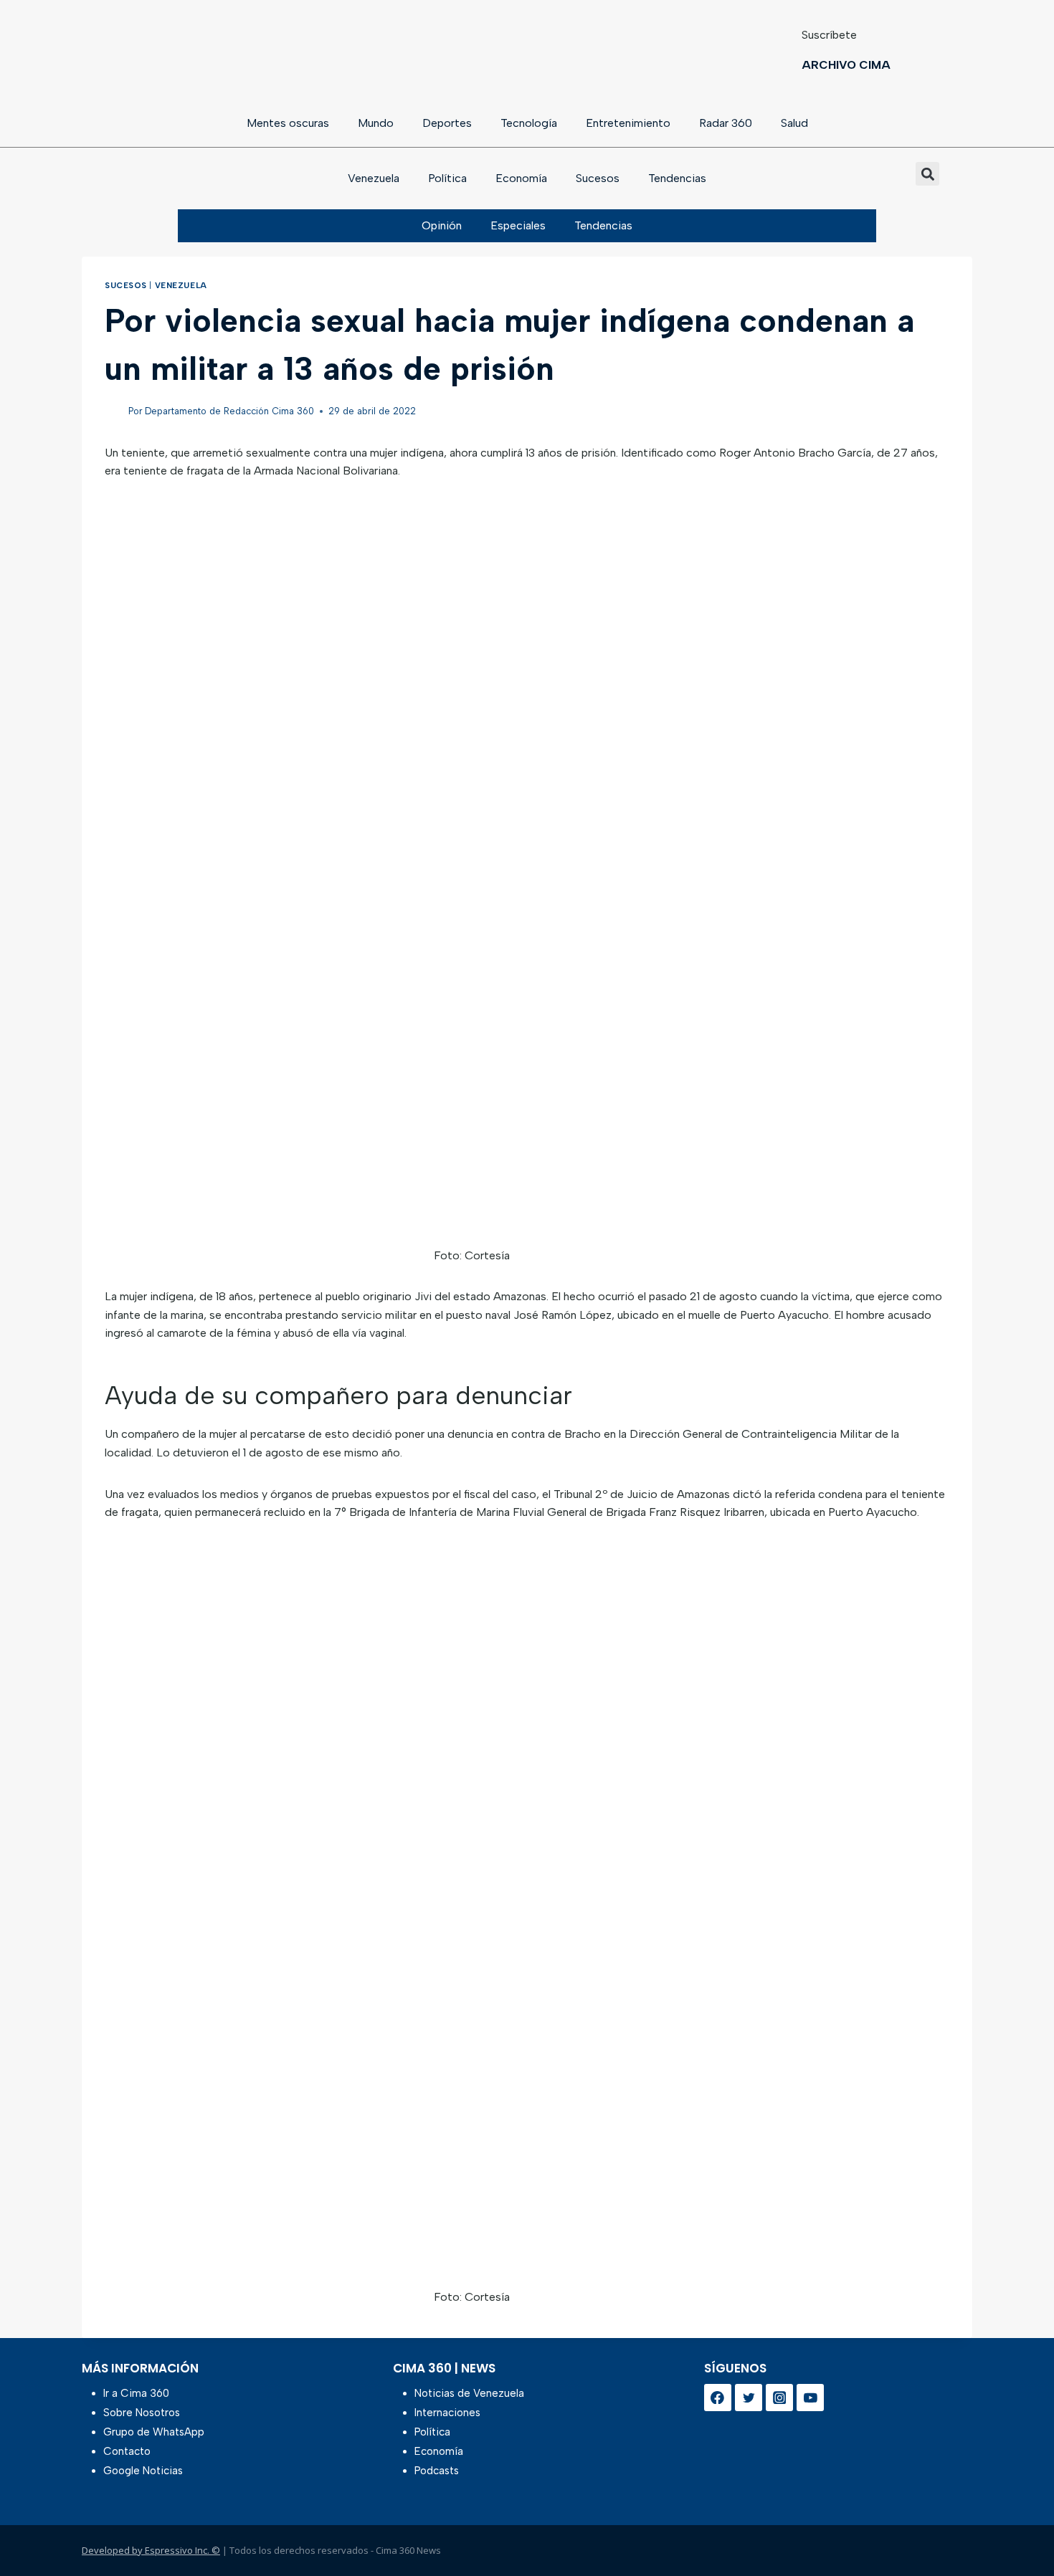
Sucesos (598, 178)
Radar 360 (726, 123)
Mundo (376, 123)
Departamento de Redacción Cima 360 (229, 411)
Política (447, 178)
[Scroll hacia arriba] (1020, 2528)
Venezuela (374, 178)
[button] (927, 174)
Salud (794, 123)
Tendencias (677, 178)
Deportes (447, 123)
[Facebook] (718, 2398)
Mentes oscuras (288, 123)
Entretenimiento (628, 123)
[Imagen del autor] (114, 412)
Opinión (442, 225)
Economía (521, 178)
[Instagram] (779, 2398)
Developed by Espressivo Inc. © (151, 2550)
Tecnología (529, 123)
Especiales (518, 225)
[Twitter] (749, 2398)
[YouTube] (810, 2398)
